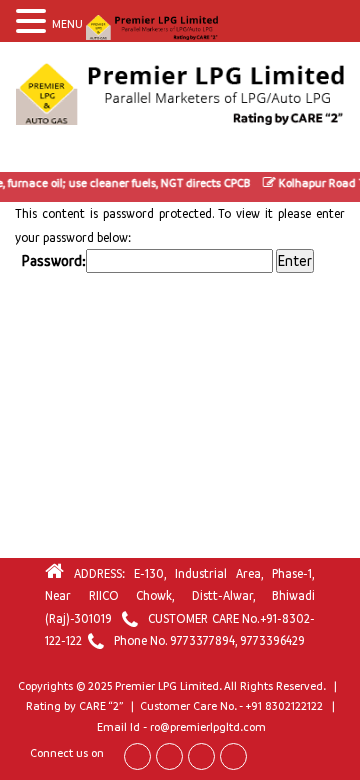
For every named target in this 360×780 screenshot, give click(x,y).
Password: (54, 260)
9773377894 (202, 640)
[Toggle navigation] (34, 153)
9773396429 (272, 640)
